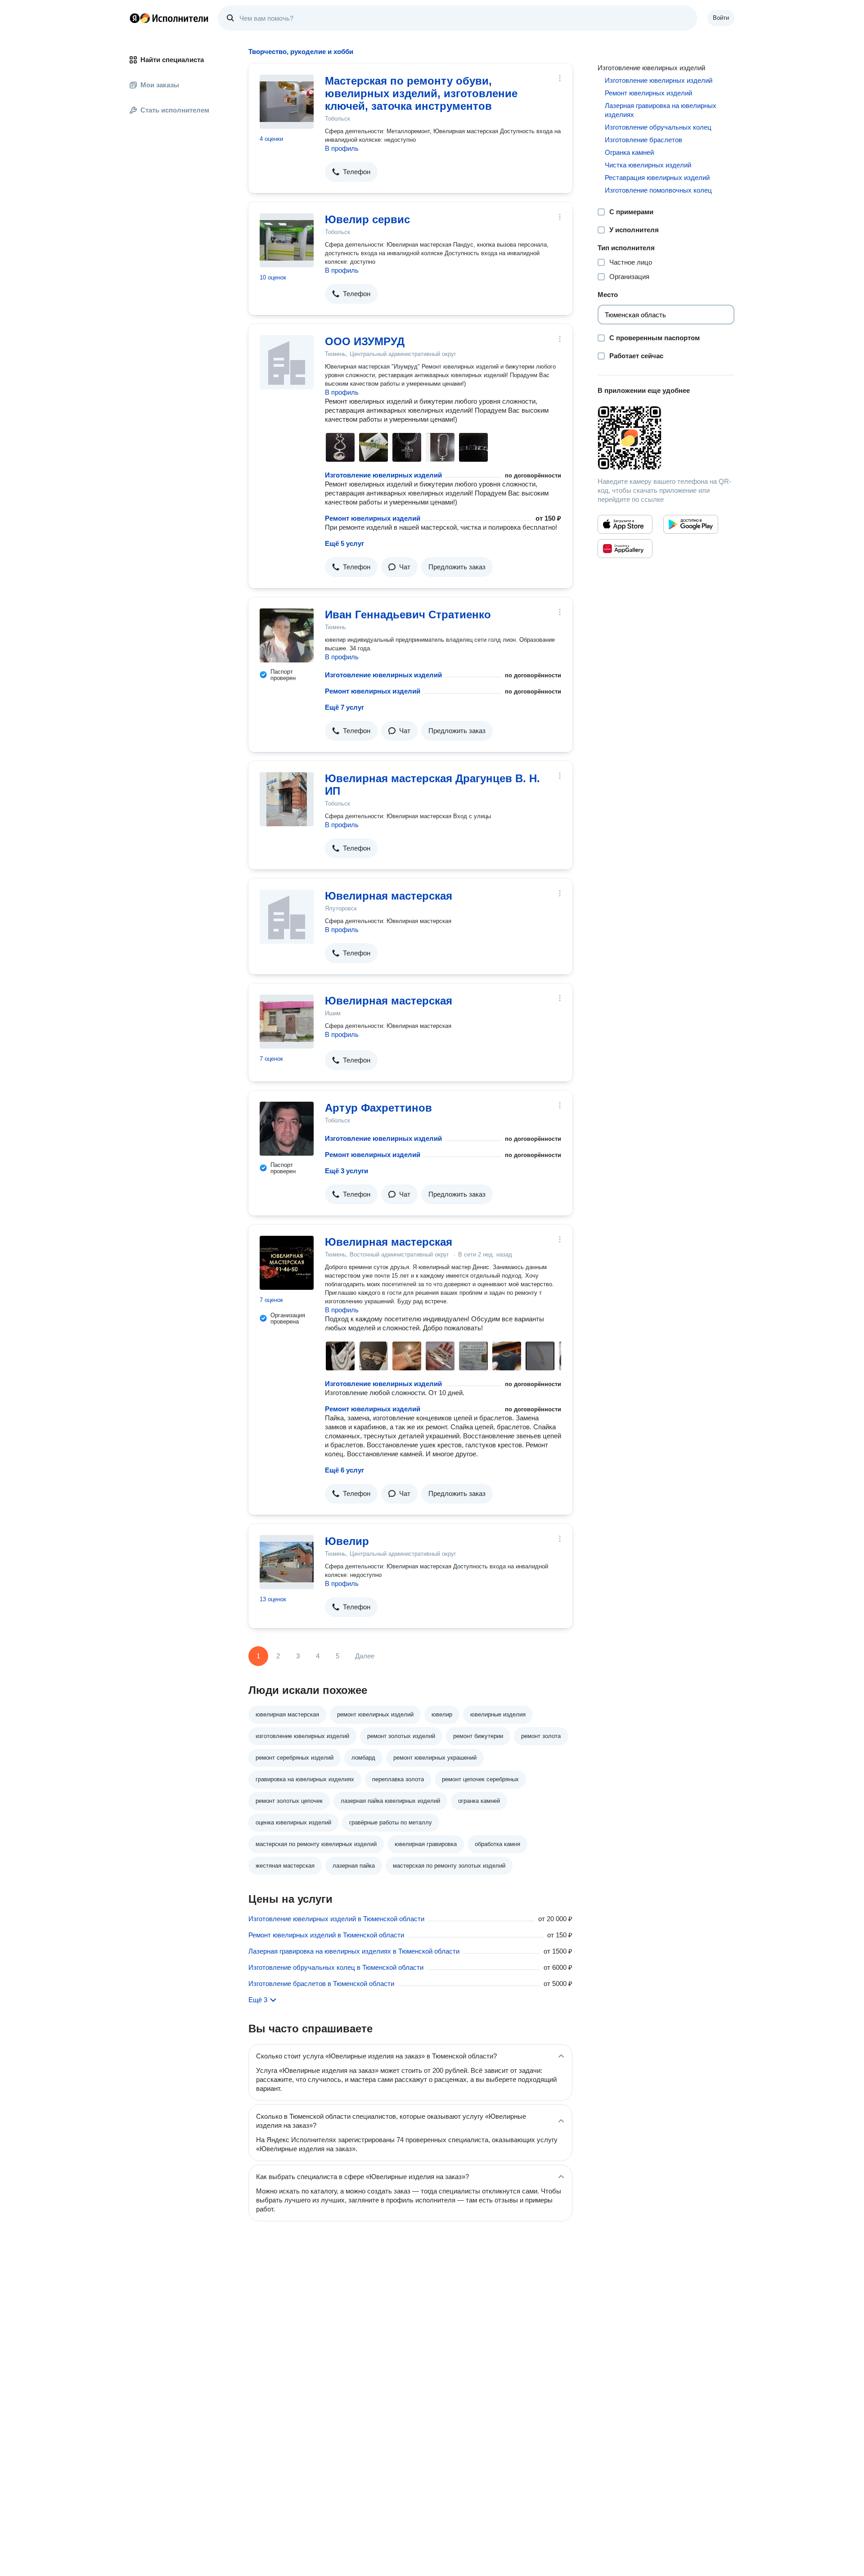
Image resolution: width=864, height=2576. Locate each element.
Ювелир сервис (367, 219)
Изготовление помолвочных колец (658, 190)
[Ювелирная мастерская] (287, 917)
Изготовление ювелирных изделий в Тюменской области (336, 1919)
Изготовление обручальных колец (658, 127)
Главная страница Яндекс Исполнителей (169, 18)
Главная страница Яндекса (135, 18)
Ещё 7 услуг (344, 707)
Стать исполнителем (175, 110)
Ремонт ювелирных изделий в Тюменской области (326, 1935)
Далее (365, 1656)
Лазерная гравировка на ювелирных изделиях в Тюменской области (354, 1951)
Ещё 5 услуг (344, 543)
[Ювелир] (287, 1562)
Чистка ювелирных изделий (648, 165)
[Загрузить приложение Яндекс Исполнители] (666, 438)
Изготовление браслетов (643, 140)
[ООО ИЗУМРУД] (287, 362)
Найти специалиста (172, 60)
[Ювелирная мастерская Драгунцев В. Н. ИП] (287, 799)
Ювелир (347, 1541)
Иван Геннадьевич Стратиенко (408, 615)
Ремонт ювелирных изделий (373, 518)
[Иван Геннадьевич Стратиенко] (287, 635)
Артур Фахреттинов (378, 1108)
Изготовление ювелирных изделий (383, 475)
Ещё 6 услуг (344, 1470)
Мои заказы (160, 85)
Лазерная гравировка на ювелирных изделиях (661, 110)
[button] (351, 172)
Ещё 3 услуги (346, 1171)
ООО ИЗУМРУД (365, 341)
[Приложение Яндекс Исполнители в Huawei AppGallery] (625, 549)
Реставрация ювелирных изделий (657, 178)
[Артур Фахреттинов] (287, 1129)
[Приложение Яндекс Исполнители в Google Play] (691, 524)
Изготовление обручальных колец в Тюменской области (336, 1967)
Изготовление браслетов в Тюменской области (321, 1984)
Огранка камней (629, 152)
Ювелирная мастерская (389, 896)
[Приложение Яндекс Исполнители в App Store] (625, 524)
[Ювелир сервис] (287, 240)
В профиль (342, 148)
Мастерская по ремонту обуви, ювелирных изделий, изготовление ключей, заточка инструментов (421, 93)
